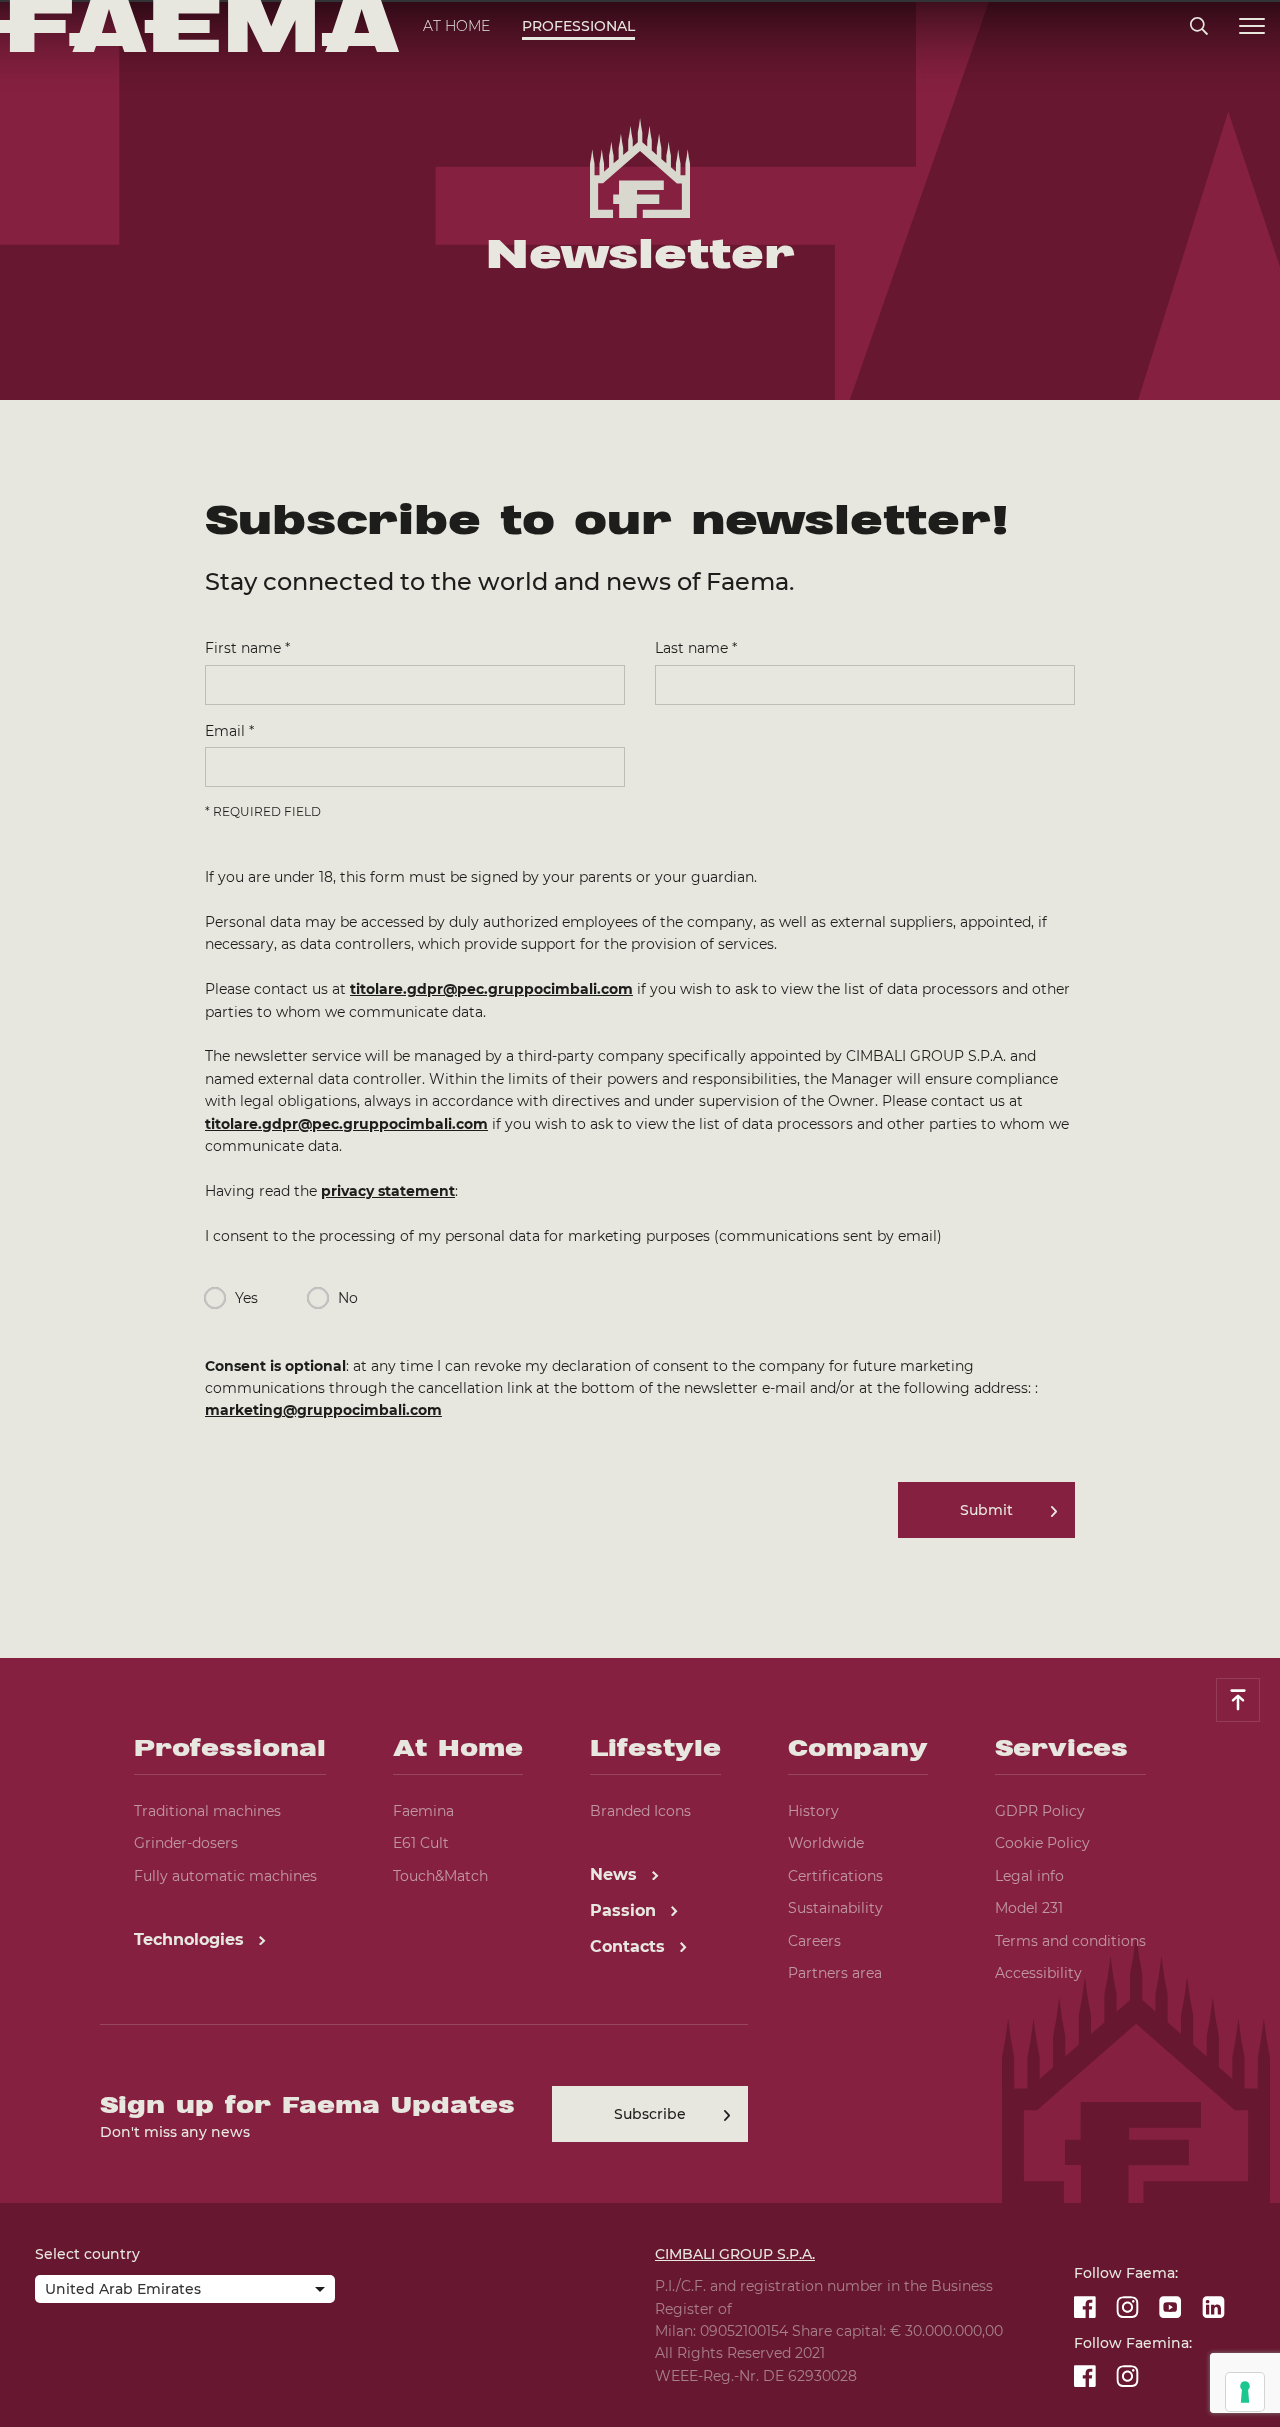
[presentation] (640, 1213)
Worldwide (826, 1843)
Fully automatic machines (225, 1876)
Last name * (696, 648)
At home (456, 26)
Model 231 (1029, 1908)
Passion (625, 1910)
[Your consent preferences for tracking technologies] (1245, 2392)
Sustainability (835, 1908)
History (813, 1811)
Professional (578, 26)
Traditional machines (207, 1811)
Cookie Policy (1042, 1843)
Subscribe (650, 2114)
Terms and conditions (1070, 1941)
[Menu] (1252, 26)
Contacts (630, 1946)
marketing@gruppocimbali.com (323, 1410)
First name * (247, 648)
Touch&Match (440, 1876)
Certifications (835, 1876)
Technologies (191, 1939)
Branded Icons (640, 1811)
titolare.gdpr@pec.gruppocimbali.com (491, 989)
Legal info (1029, 1876)
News (616, 1874)
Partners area (835, 1973)
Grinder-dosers (186, 1843)
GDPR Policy (1040, 1811)
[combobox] (185, 2291)
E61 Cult (421, 1843)
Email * (229, 731)
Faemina (423, 1811)
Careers (814, 1941)
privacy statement (388, 1191)
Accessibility (1038, 1973)
